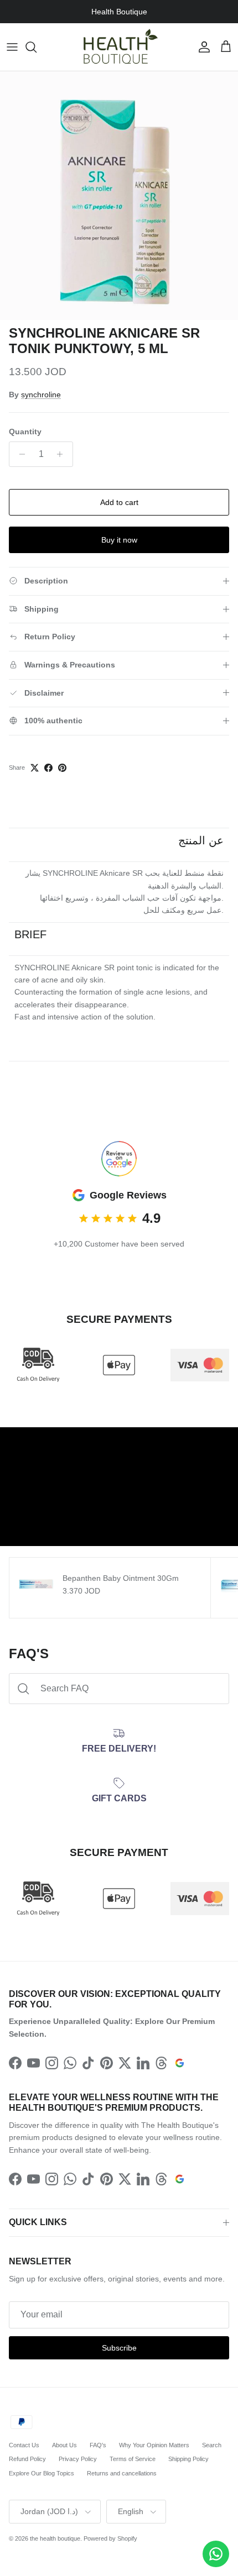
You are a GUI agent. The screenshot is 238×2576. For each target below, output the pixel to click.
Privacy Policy (78, 2459)
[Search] (37, 47)
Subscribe (119, 2348)
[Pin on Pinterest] (62, 768)
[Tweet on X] (35, 768)
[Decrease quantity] (19, 454)
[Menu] (12, 47)
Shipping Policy (188, 2459)
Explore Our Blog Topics (42, 2473)
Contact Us (24, 2445)
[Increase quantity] (63, 454)
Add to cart (119, 502)
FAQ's (98, 2445)
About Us (64, 2445)
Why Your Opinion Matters (154, 2445)
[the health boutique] (119, 47)
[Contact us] (216, 2554)
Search (212, 2445)
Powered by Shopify (110, 2538)
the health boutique (55, 2538)
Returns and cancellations (122, 2473)
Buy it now (119, 540)
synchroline (41, 395)
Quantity (25, 432)
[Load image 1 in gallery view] (119, 196)
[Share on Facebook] (48, 768)
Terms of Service (133, 2459)
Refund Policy (27, 2459)
